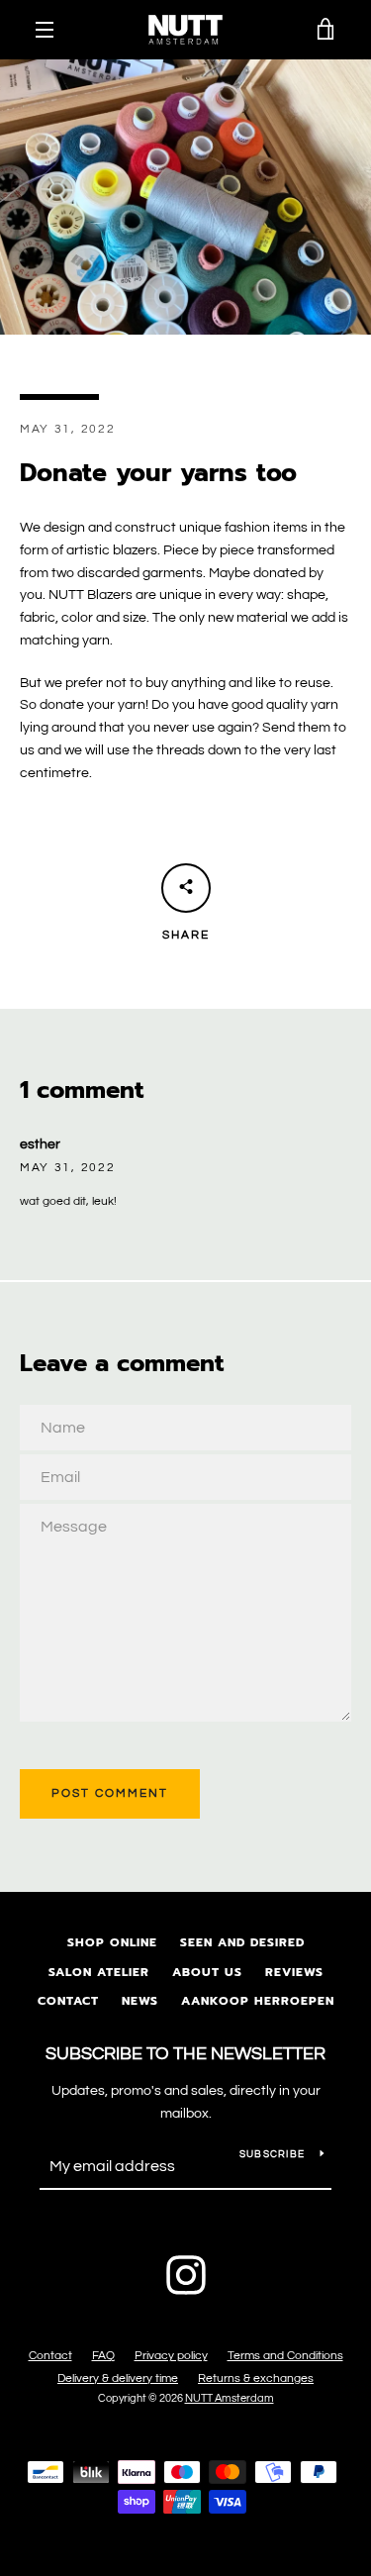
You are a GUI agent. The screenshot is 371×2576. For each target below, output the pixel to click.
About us (207, 1972)
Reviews (294, 1972)
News (140, 2001)
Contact (68, 2001)
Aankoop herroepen (258, 2001)
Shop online (112, 1942)
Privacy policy (171, 2356)
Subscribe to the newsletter (185, 2054)
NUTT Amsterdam (230, 2398)
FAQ (103, 2356)
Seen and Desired (242, 1942)
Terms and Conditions (285, 2356)
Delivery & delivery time (118, 2378)
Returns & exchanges (256, 2378)
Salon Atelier (99, 1972)
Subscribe (272, 2154)
